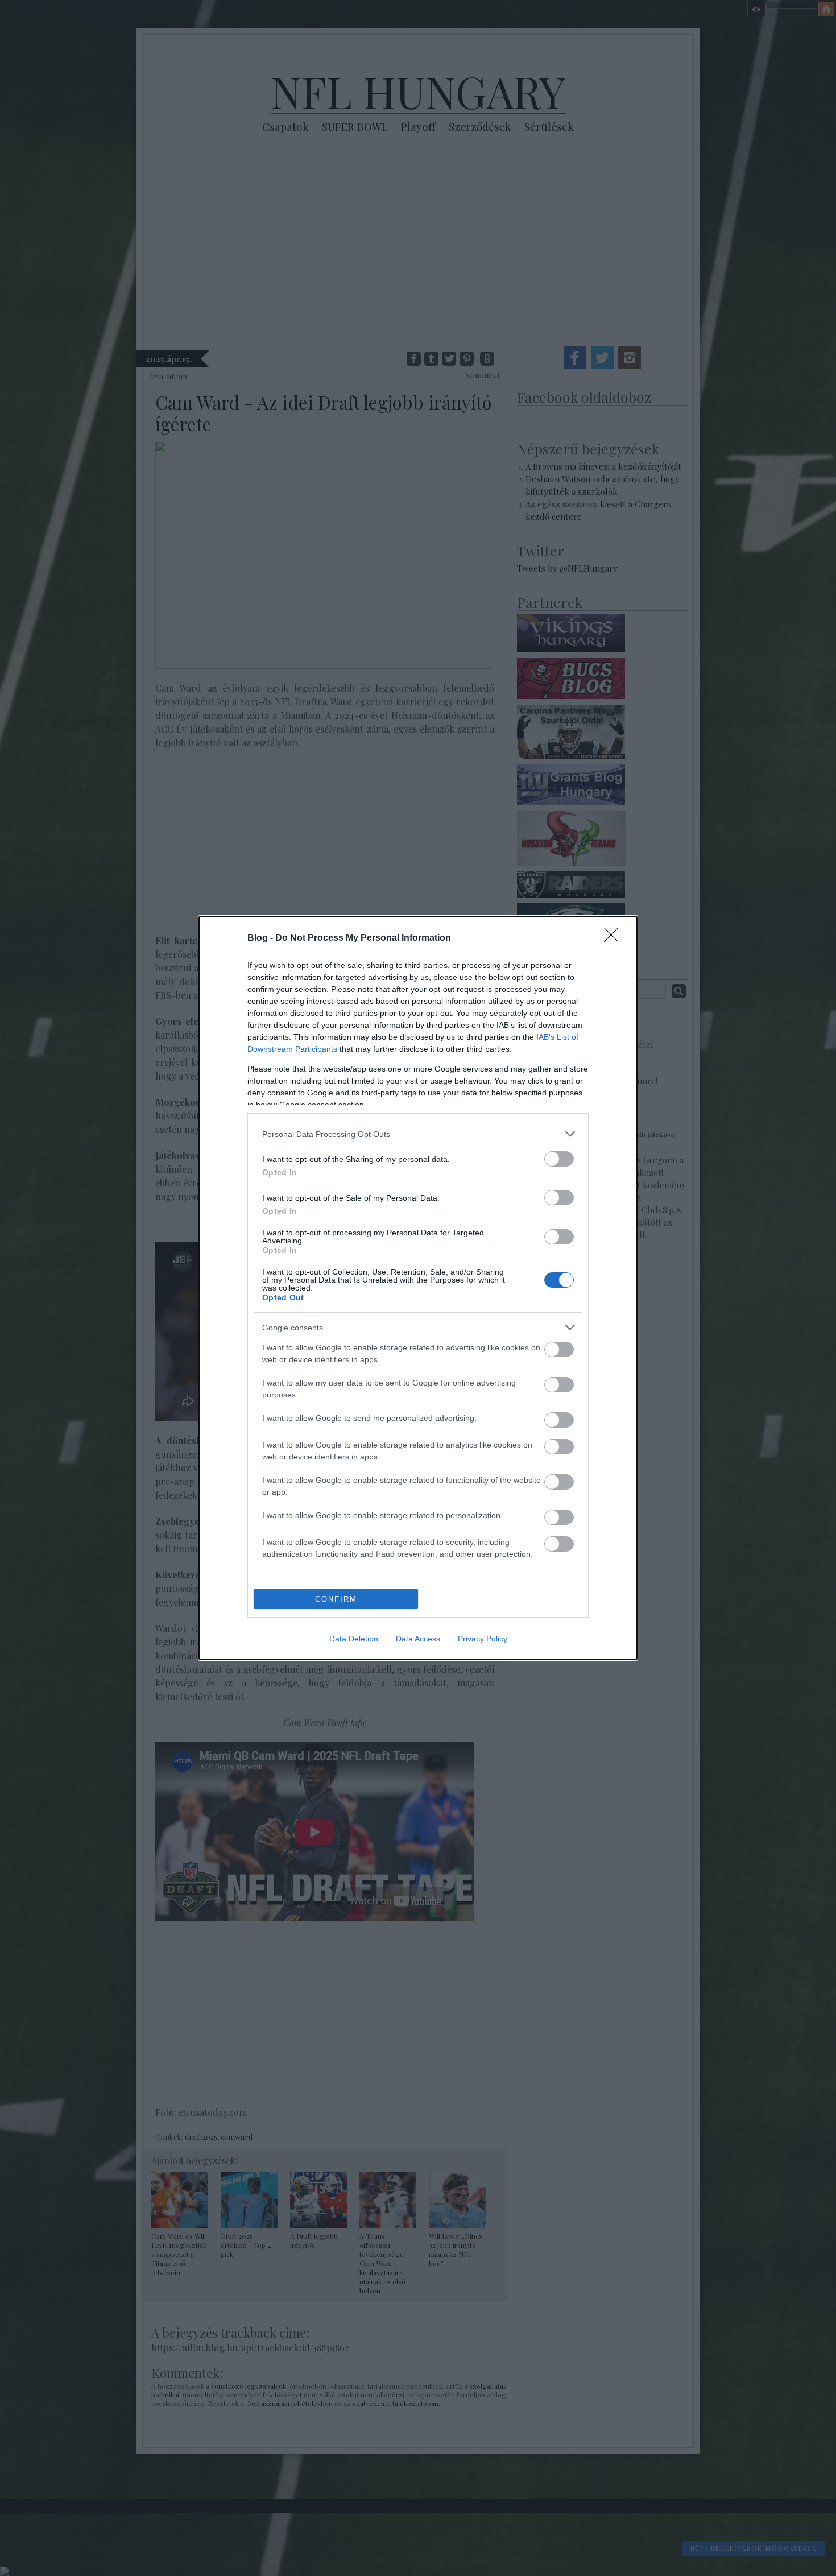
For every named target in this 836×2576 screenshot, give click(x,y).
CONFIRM (336, 1599)
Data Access (418, 1639)
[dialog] (418, 1288)
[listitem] (418, 1134)
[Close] (615, 938)
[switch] (559, 1159)
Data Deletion (354, 1639)
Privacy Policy (483, 1639)
